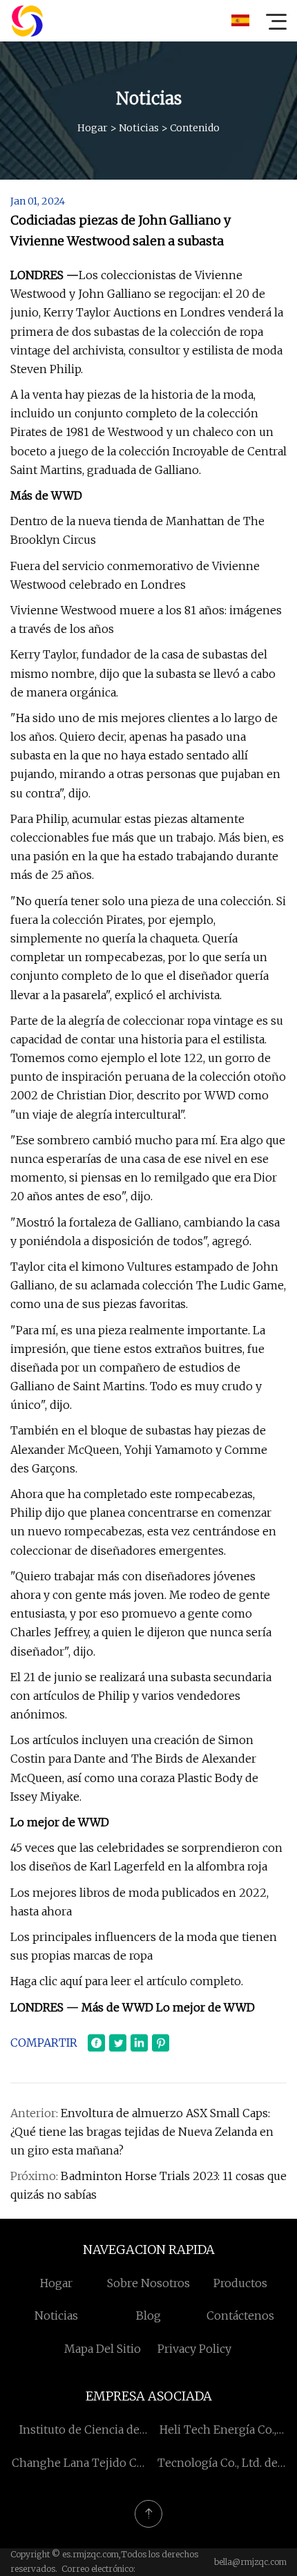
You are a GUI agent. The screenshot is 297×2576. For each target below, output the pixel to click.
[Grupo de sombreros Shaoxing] (27, 21)
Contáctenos (240, 2315)
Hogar (93, 128)
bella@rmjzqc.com (250, 2562)
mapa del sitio (103, 2349)
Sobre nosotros (148, 2283)
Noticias (139, 128)
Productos (240, 2283)
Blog (148, 2315)
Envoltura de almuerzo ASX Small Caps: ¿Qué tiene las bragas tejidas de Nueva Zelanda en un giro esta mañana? (142, 2132)
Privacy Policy (194, 2349)
